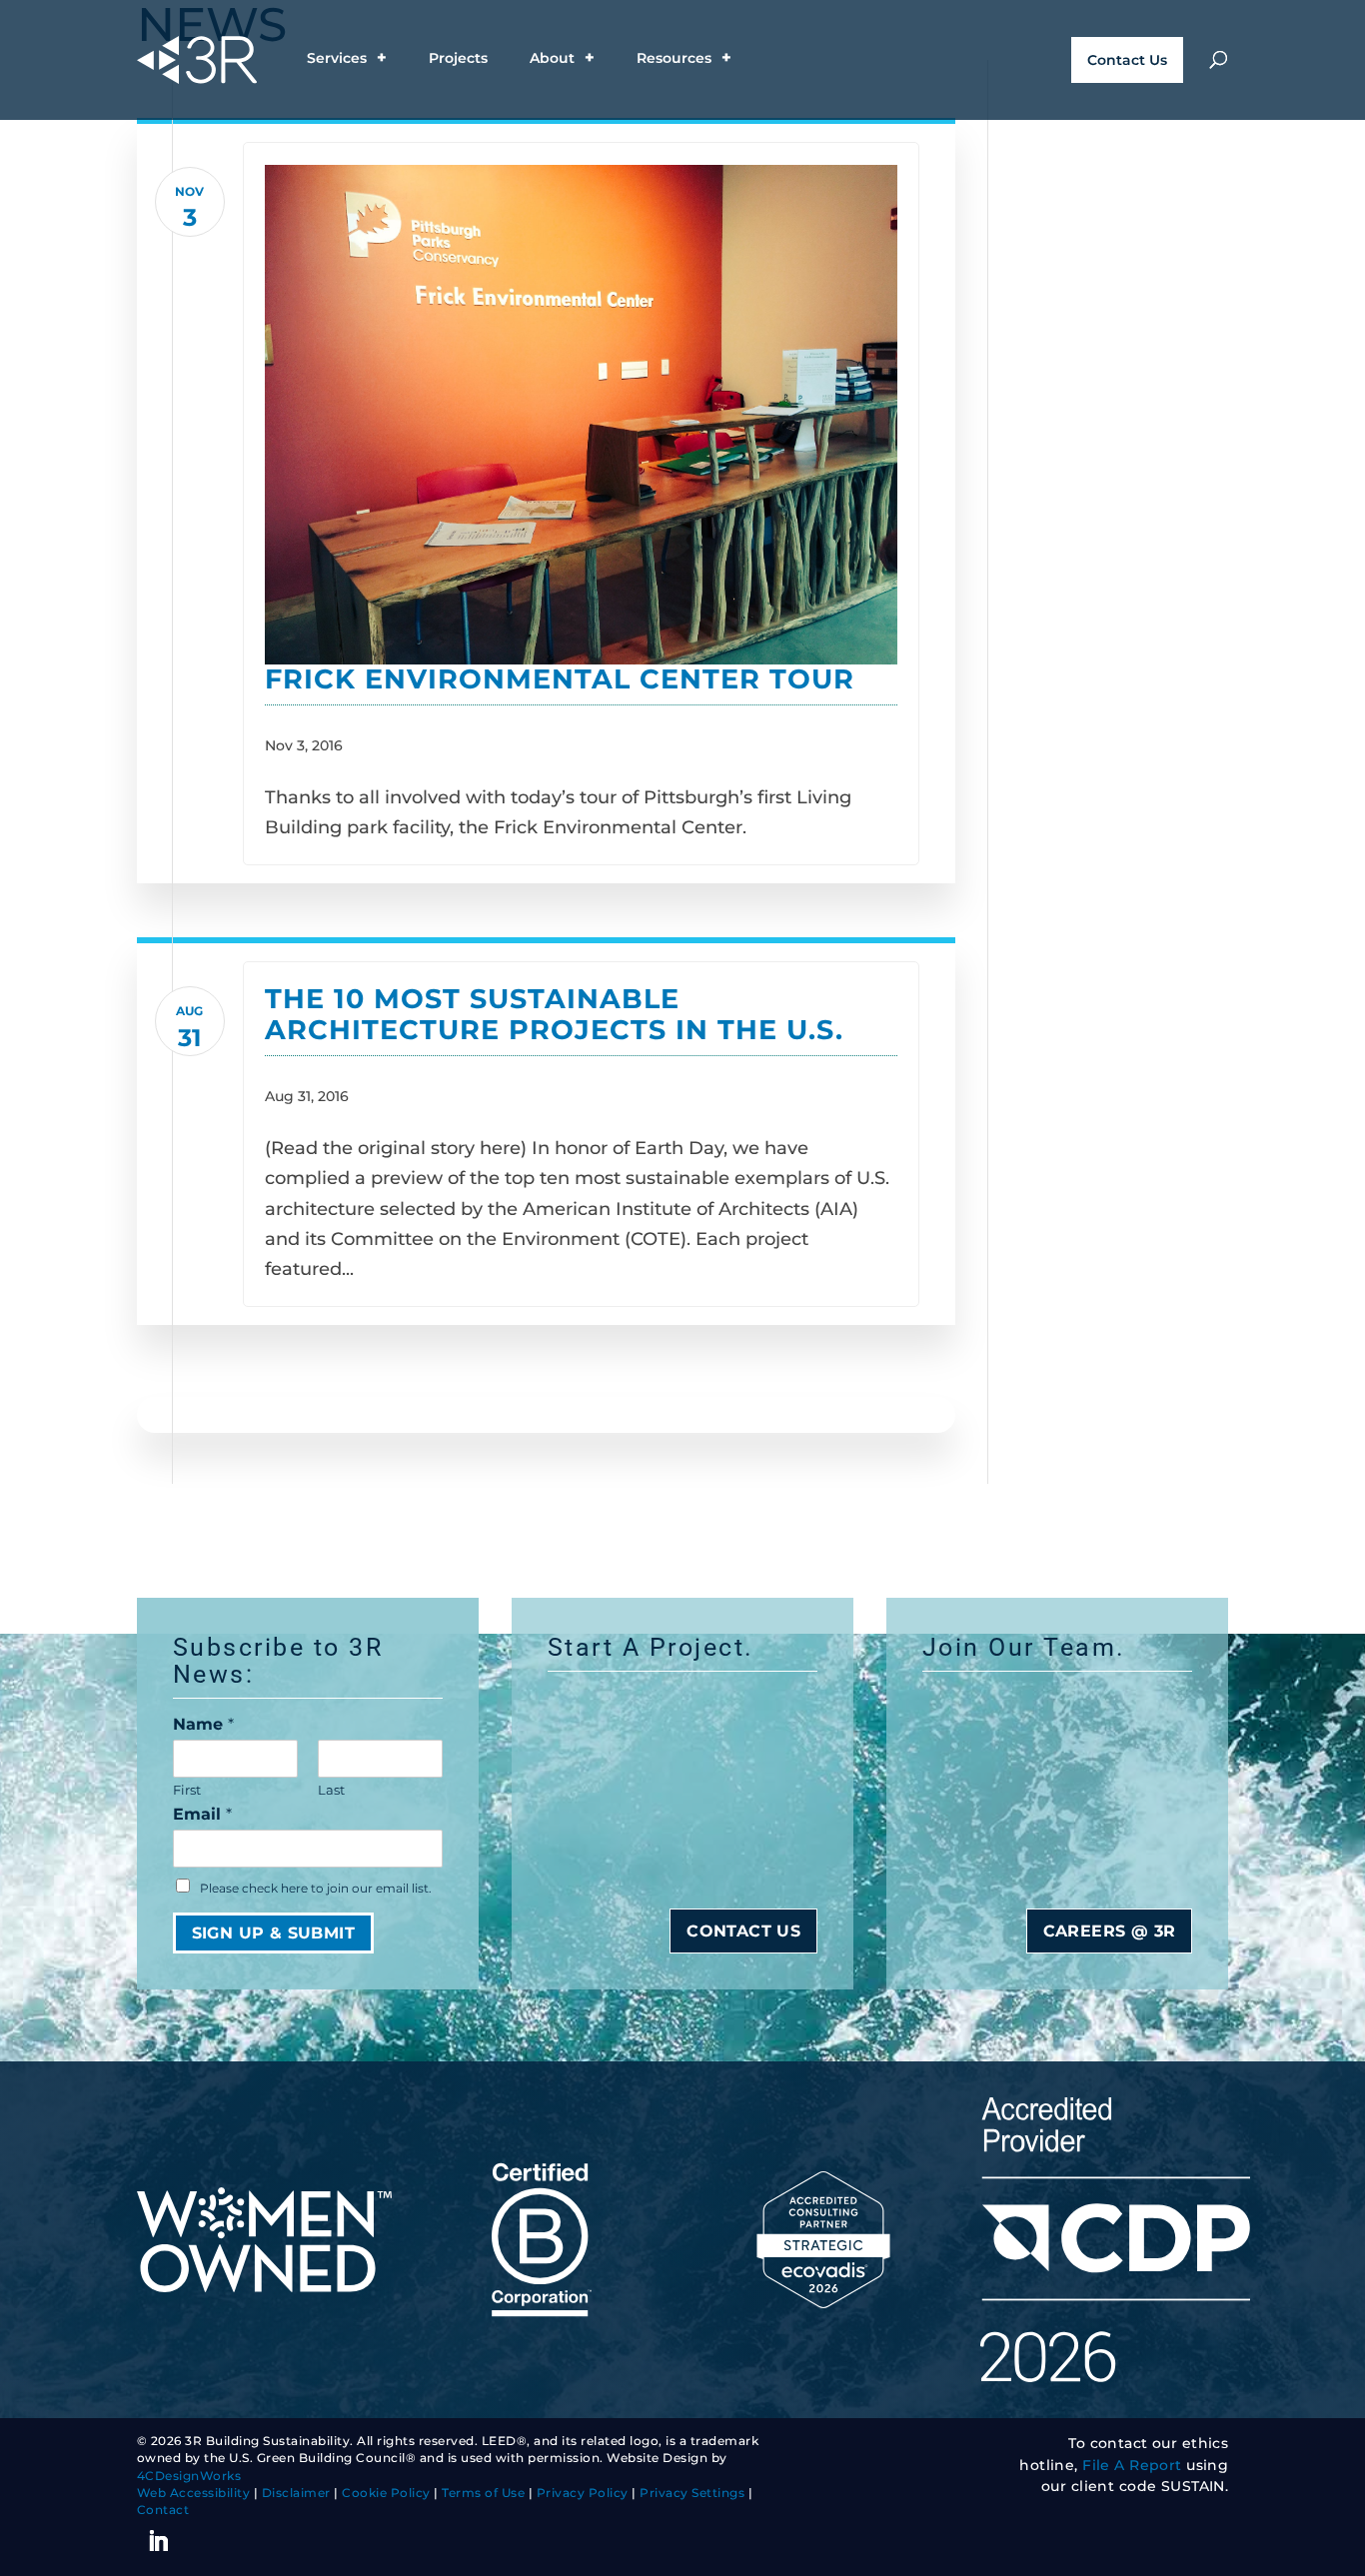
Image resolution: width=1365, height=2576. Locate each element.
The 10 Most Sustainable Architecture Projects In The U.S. (554, 1014)
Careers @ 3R (1110, 1931)
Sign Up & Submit (273, 1933)
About (552, 59)
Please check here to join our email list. (316, 1889)
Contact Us (1127, 60)
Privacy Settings (692, 2493)
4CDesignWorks (189, 2476)
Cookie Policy (386, 2493)
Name (203, 1724)
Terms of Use (483, 2493)
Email (202, 1814)
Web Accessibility (194, 2493)
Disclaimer (296, 2493)
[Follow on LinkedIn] (159, 2541)
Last (331, 1790)
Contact (163, 2510)
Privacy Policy (583, 2493)
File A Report (1132, 2465)
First (187, 1790)
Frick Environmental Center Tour (560, 679)
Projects (458, 59)
